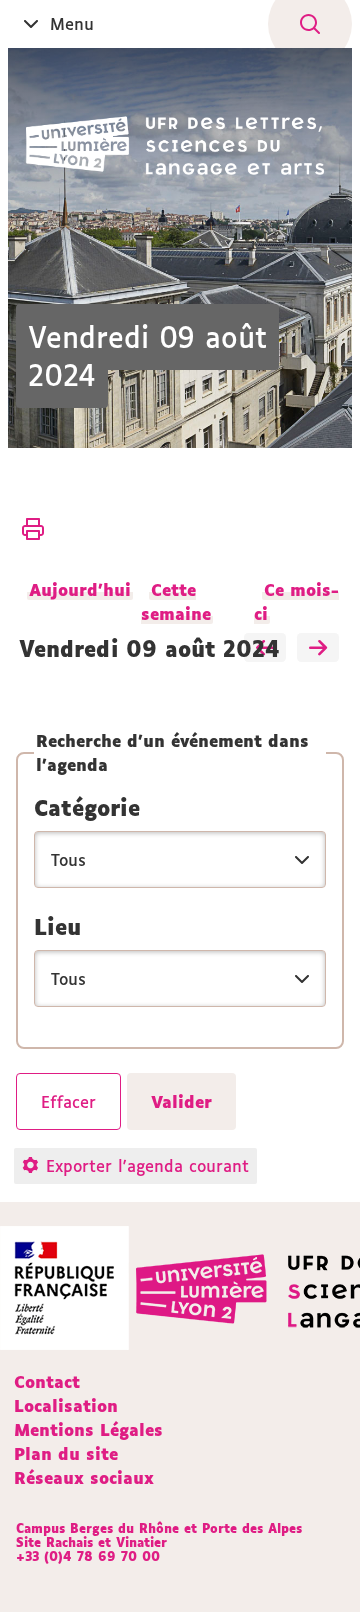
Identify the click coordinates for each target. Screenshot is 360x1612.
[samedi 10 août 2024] (318, 649)
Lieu (57, 927)
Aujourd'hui (80, 590)
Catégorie (87, 808)
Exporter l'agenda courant (147, 1166)
